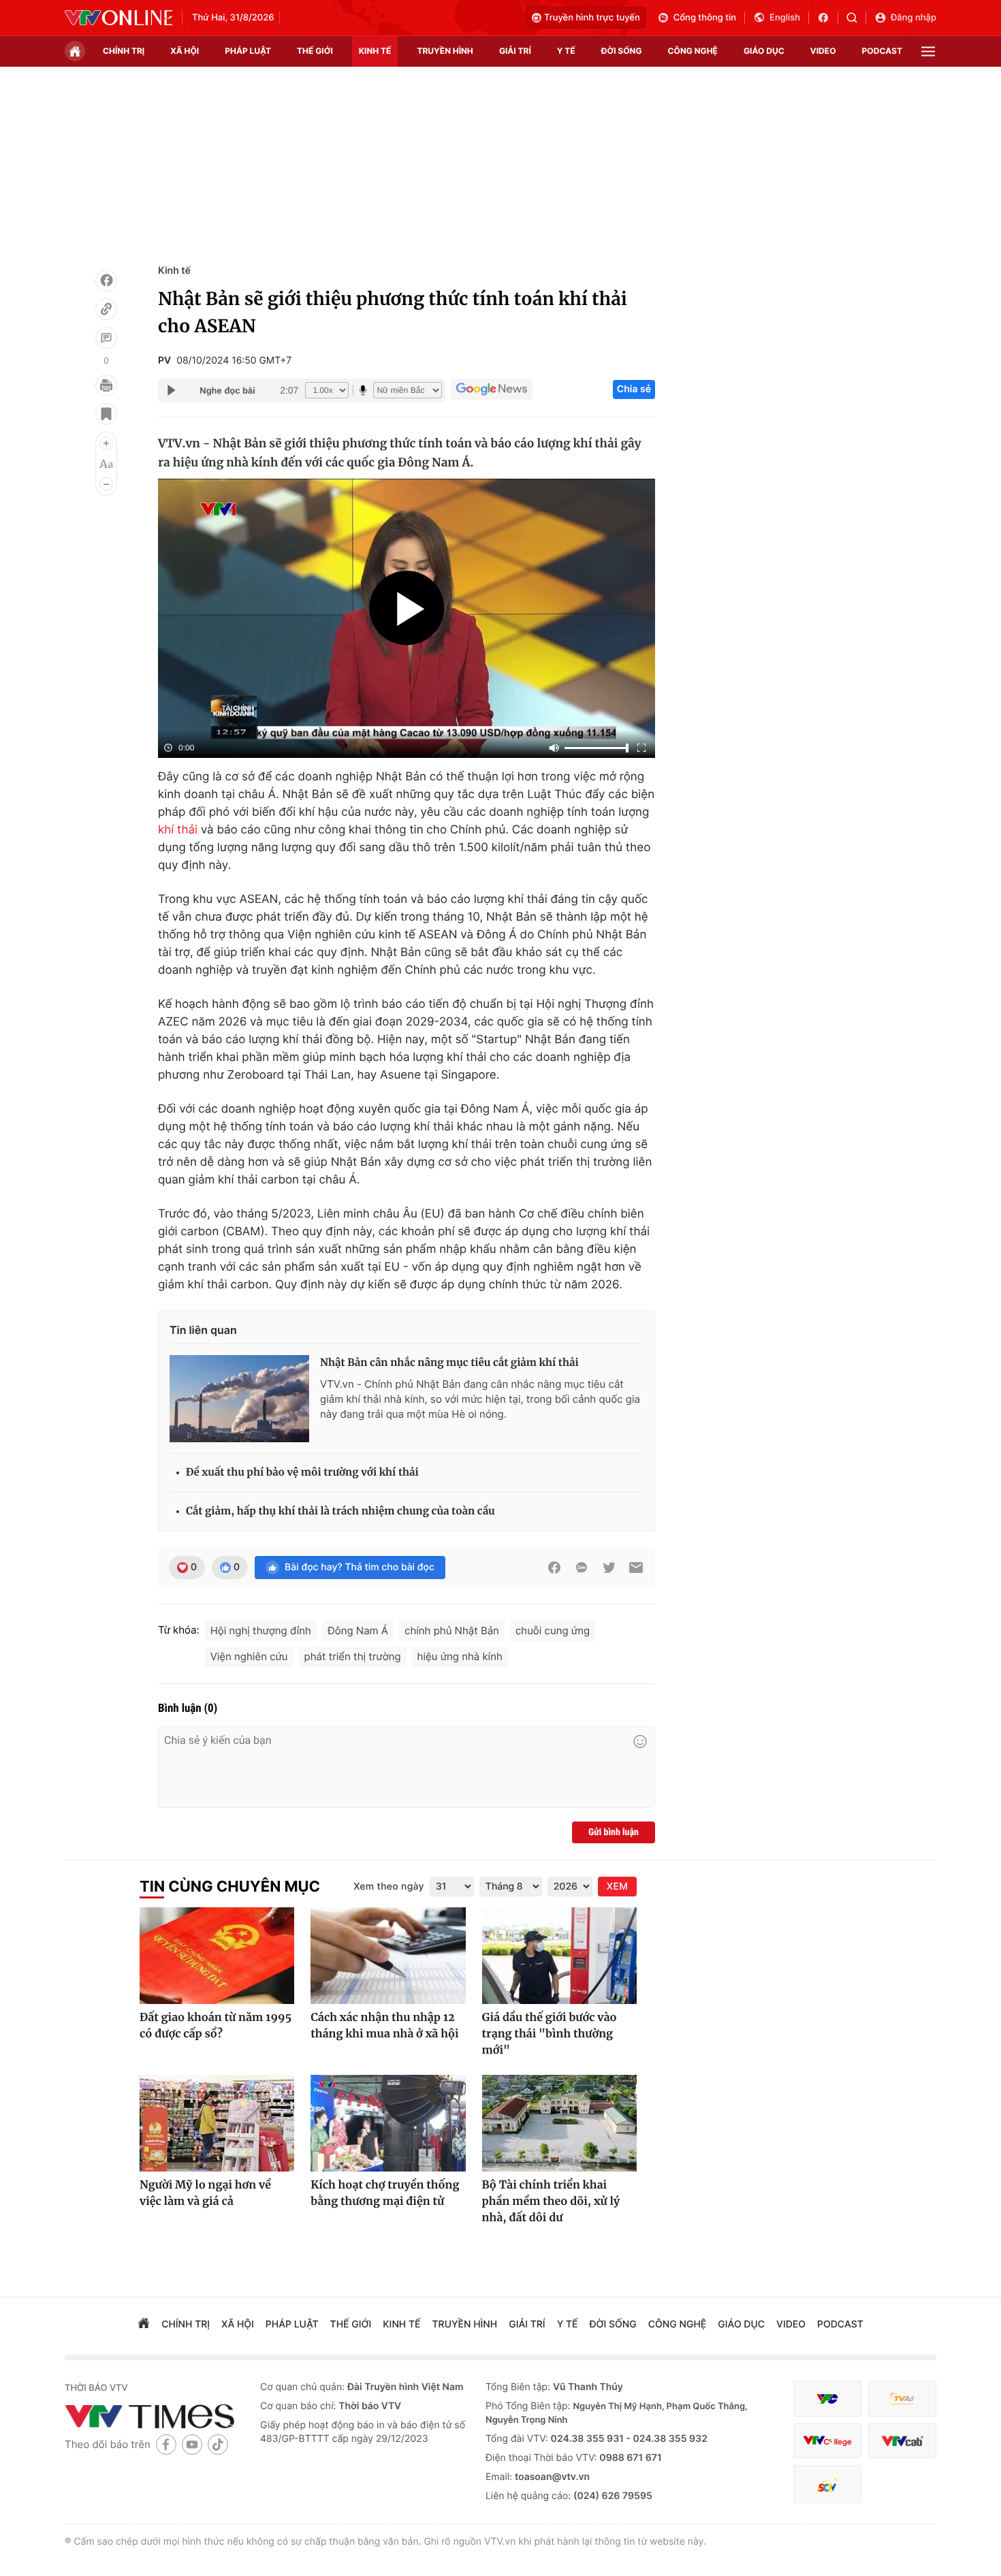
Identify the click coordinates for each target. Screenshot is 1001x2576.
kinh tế (375, 51)
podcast (882, 51)
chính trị (124, 51)
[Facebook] (106, 281)
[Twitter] (609, 1568)
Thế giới (315, 51)
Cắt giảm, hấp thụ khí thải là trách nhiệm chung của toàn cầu (340, 1511)
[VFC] (827, 2399)
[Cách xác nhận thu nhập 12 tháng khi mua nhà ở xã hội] (388, 1956)
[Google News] (492, 389)
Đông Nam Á (358, 1631)
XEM (617, 1887)
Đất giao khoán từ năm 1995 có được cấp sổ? (216, 2026)
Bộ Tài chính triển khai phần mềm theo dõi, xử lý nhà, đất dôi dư (551, 2201)
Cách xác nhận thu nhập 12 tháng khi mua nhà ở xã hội (384, 2026)
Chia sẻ (634, 389)
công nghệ (693, 51)
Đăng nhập (913, 18)
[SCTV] (827, 2484)
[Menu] (928, 51)
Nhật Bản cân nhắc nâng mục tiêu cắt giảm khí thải (449, 1363)
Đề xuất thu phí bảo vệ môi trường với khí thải (302, 1473)
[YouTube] (192, 2444)
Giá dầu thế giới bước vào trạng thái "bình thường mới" (550, 2034)
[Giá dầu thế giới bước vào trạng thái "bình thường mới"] (559, 1956)
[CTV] (827, 2441)
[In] (106, 385)
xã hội (185, 51)
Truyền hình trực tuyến (592, 18)
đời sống (622, 51)
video (823, 51)
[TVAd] (902, 2399)
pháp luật (248, 51)
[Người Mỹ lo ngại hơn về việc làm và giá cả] (217, 2123)
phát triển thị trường (353, 1656)
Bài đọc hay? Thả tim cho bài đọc (360, 1567)
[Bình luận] (106, 338)
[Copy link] (106, 309)
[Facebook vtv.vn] (828, 18)
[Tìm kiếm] (856, 18)
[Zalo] (582, 1568)
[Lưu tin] (106, 414)
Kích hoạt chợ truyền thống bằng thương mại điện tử (385, 2193)
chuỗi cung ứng (553, 1631)
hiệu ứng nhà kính (460, 1656)
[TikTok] (218, 2444)
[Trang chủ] (75, 51)
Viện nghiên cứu (249, 1656)
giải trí (515, 51)
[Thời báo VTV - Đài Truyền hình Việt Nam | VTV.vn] (118, 18)
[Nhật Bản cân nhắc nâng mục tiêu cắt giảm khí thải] (239, 1399)
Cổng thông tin (705, 18)
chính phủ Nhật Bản (452, 1631)
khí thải (178, 830)
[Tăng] (106, 443)
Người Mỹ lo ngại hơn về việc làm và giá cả (205, 2193)
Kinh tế (174, 271)
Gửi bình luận (614, 1832)
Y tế (566, 51)
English (785, 18)
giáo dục (764, 51)
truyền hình (445, 51)
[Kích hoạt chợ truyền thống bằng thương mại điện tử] (388, 2123)
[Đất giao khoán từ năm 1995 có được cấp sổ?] (217, 1956)
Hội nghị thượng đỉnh (261, 1631)
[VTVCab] (902, 2441)
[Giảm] (106, 484)
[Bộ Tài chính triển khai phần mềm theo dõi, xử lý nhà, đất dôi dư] (559, 2123)
